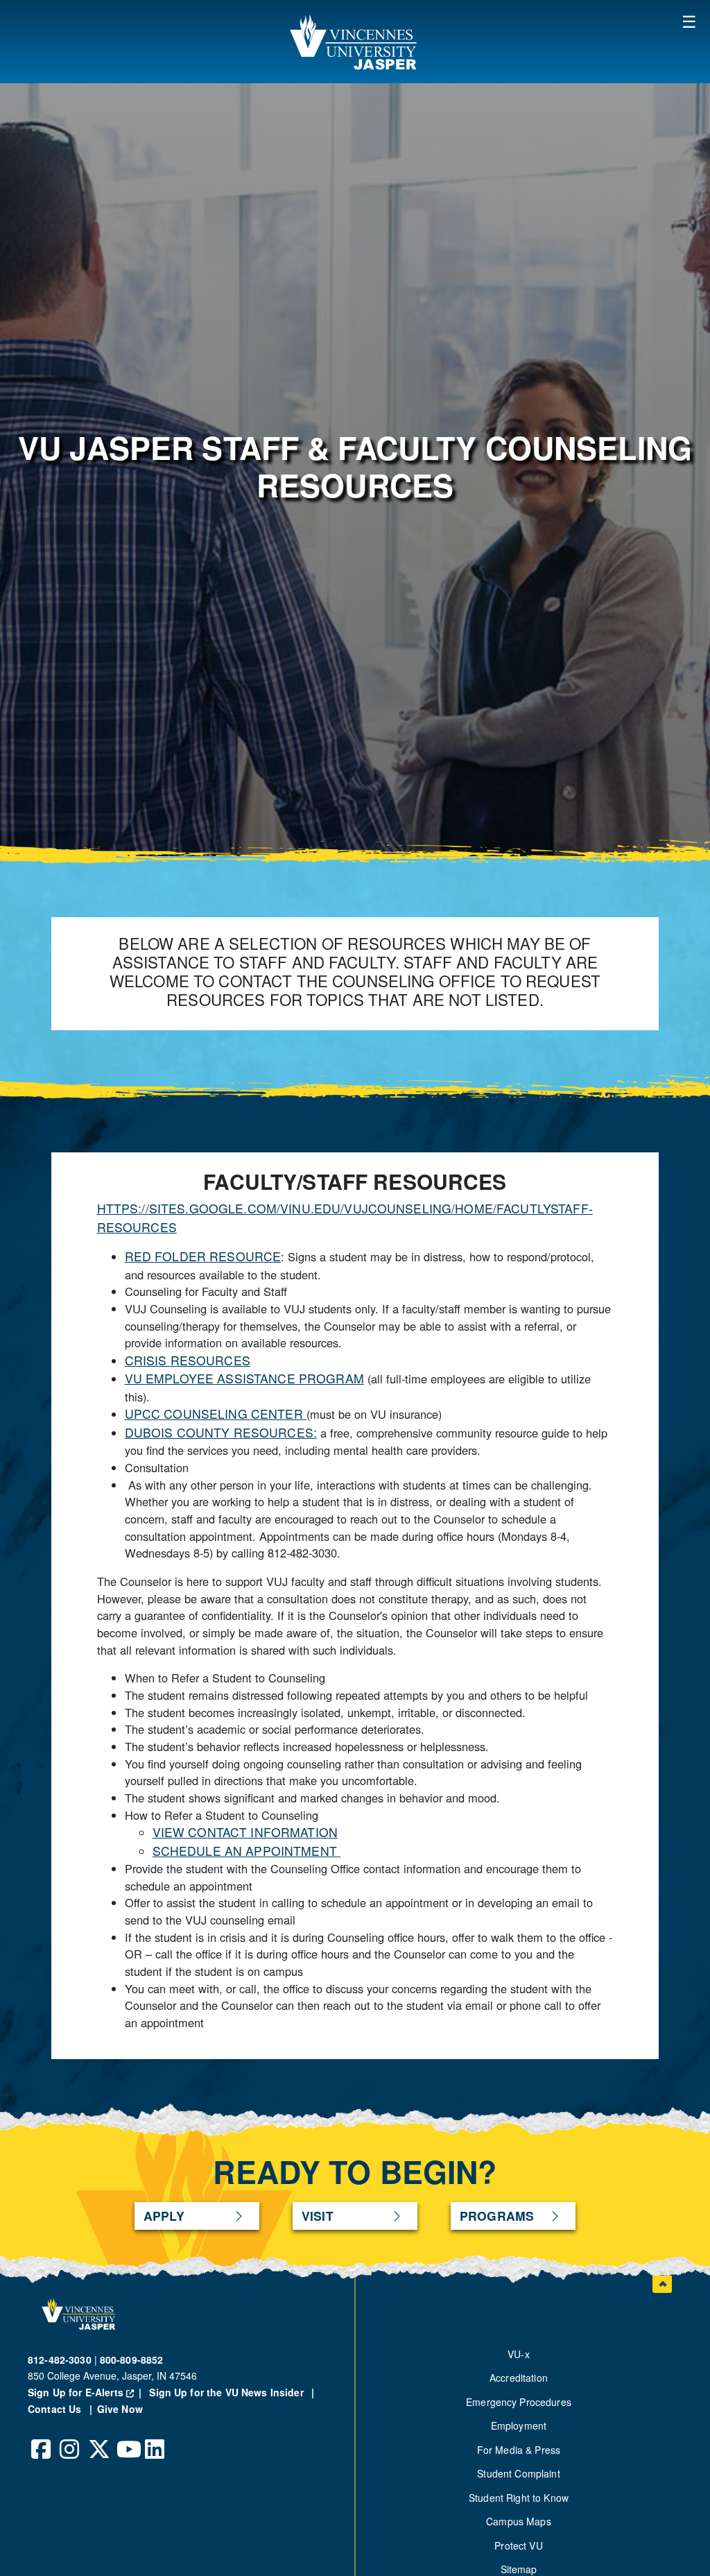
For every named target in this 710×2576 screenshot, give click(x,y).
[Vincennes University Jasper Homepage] (355, 42)
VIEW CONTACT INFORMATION (245, 1832)
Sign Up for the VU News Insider (226, 2392)
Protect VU (518, 2545)
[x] (98, 2439)
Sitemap (519, 2569)
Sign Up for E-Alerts (87, 2392)
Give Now (120, 2409)
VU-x (519, 2354)
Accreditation (519, 2378)
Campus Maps (519, 2521)
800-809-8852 (132, 2360)
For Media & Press (519, 2450)
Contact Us (56, 2409)
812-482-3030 (60, 2360)
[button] (689, 21)
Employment (519, 2425)
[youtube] (127, 2439)
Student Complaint (518, 2473)
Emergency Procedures (519, 2402)
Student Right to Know (519, 2498)
